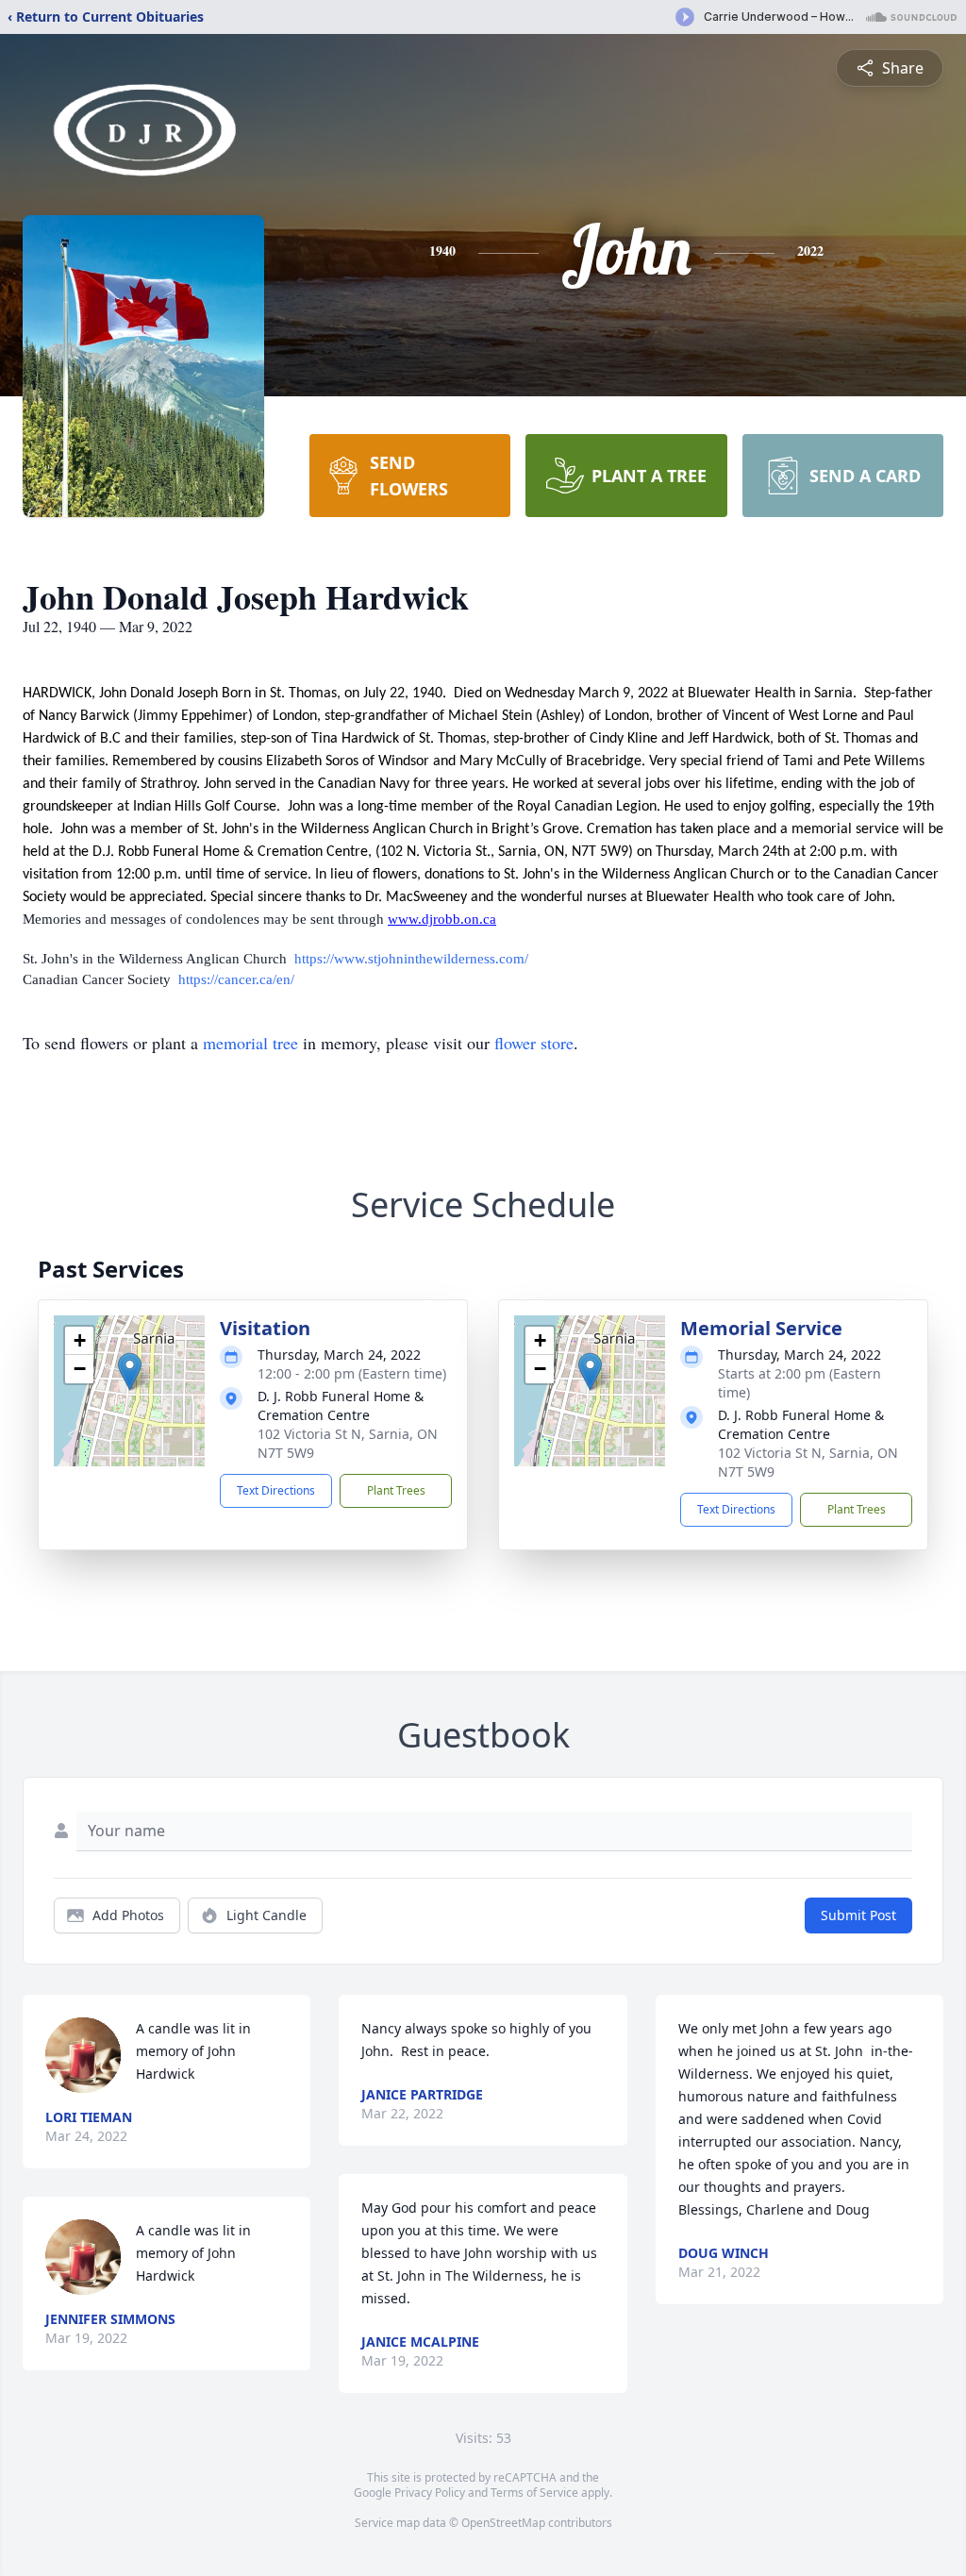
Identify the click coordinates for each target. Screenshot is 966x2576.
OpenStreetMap (503, 2523)
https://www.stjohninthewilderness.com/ (411, 959)
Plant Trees (396, 1490)
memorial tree (250, 1043)
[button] (130, 1372)
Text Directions (276, 1490)
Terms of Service (534, 2492)
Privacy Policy (430, 2492)
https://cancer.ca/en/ (236, 979)
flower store (534, 1043)
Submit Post (858, 1915)
